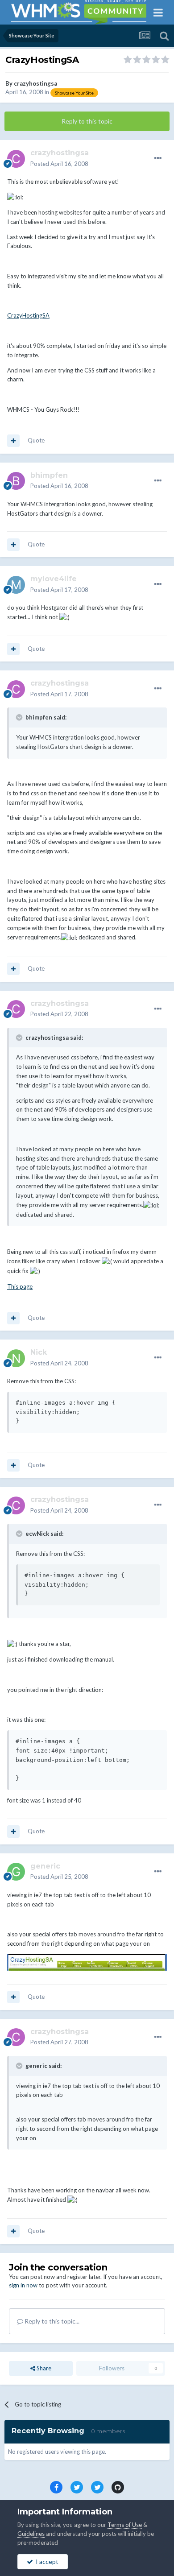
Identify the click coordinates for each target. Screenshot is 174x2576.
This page (20, 1286)
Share (43, 2368)
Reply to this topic (87, 121)
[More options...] (158, 158)
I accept (46, 2562)
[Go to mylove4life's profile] (16, 585)
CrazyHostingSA (28, 315)
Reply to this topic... (51, 2321)
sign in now (23, 2285)
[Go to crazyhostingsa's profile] (16, 159)
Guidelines (31, 2534)
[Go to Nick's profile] (16, 1358)
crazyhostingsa (35, 83)
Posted (59, 164)
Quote (36, 440)
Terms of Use (125, 2525)
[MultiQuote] (13, 441)
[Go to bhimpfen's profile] (16, 481)
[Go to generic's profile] (16, 1872)
